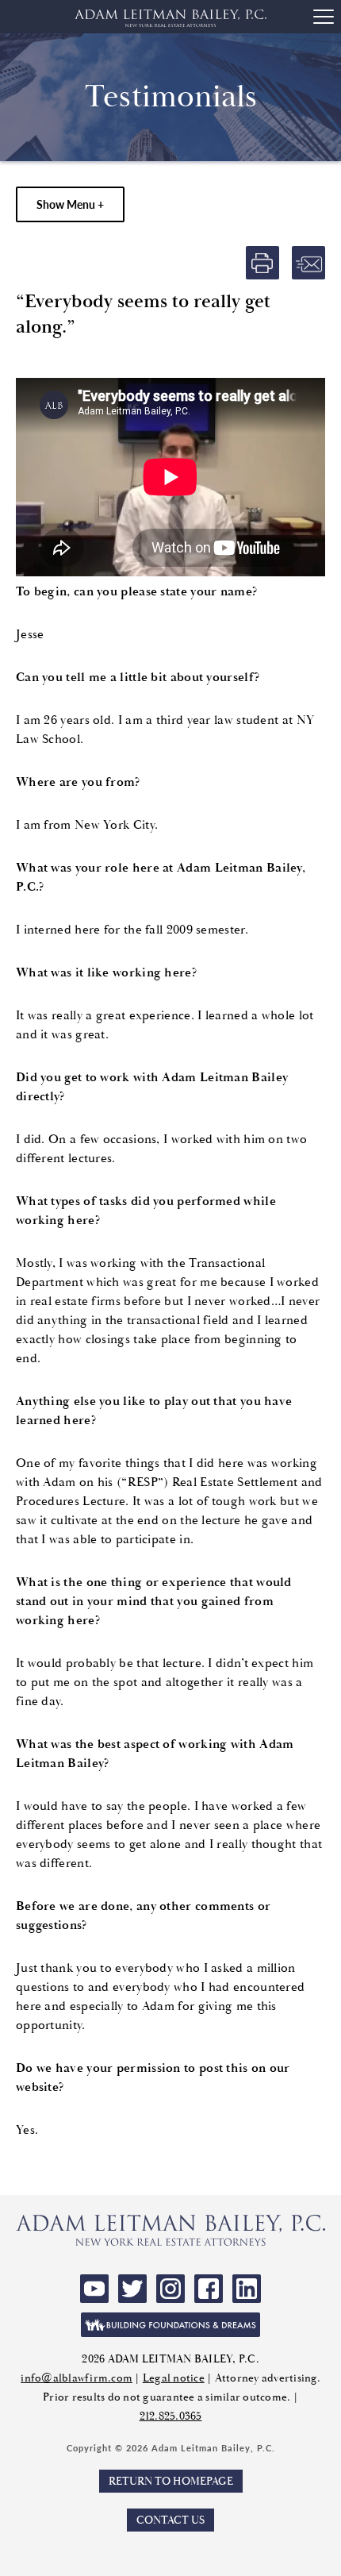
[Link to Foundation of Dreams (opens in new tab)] (170, 2325)
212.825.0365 (171, 2416)
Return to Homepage (171, 2481)
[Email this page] (308, 263)
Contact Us (170, 2520)
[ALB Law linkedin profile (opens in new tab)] (247, 2289)
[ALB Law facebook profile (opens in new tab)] (209, 2289)
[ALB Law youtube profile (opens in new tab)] (94, 2289)
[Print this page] (262, 263)
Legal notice (174, 2378)
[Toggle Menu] (324, 17)
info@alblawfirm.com (77, 2378)
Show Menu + (70, 204)
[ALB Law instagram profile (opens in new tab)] (170, 2289)
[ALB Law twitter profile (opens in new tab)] (132, 2289)
